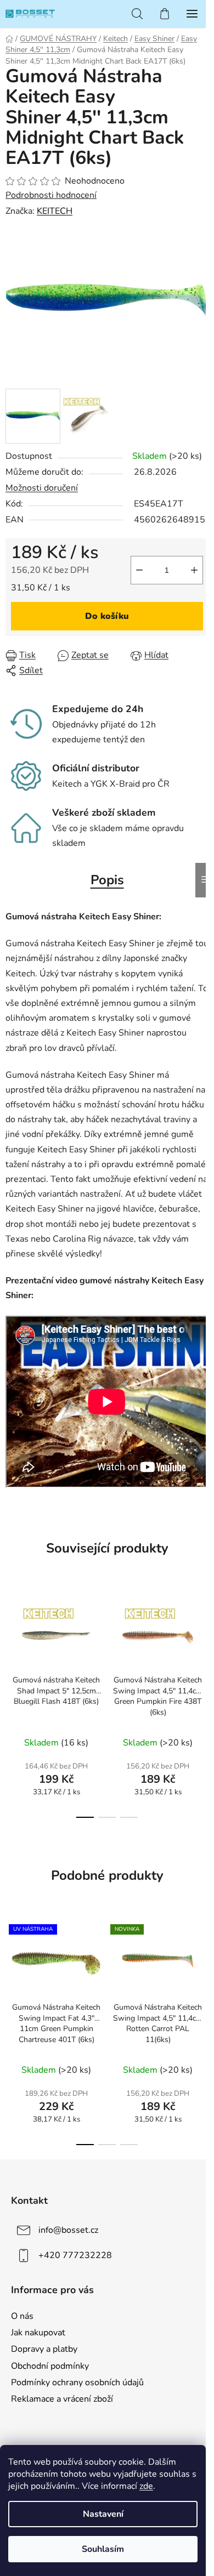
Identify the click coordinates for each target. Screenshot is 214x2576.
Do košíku (107, 616)
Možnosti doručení (42, 488)
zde (146, 2486)
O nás (22, 2316)
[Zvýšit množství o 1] (194, 570)
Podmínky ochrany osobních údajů (77, 2382)
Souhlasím (103, 2549)
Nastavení (103, 2514)
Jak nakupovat (38, 2333)
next (202, 1642)
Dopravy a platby (44, 2349)
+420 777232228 (75, 2255)
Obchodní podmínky (50, 2366)
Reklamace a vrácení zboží (62, 2399)
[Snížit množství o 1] (139, 570)
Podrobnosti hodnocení (51, 195)
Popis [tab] (107, 880)
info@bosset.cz (68, 2230)
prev (12, 1642)
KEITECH (55, 211)
